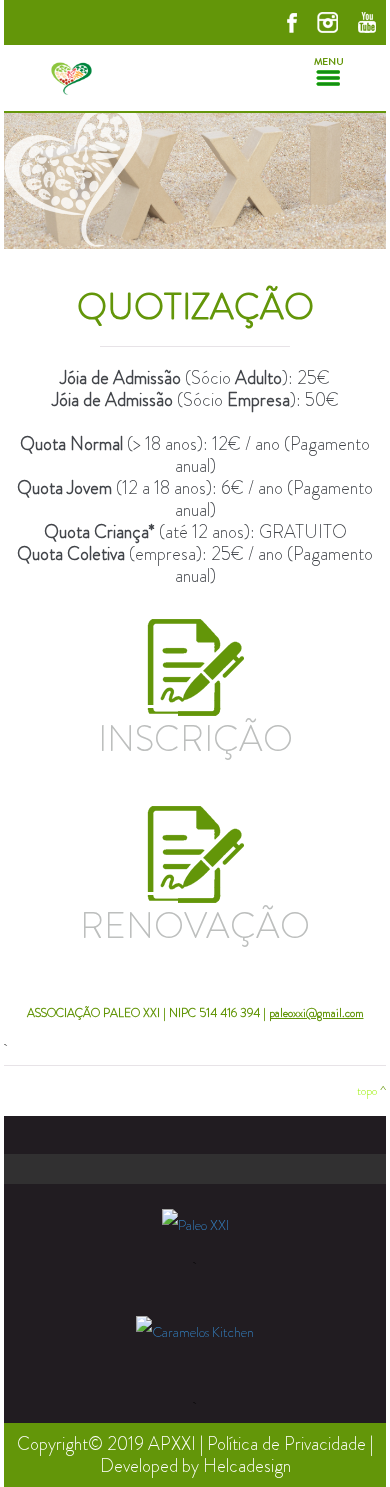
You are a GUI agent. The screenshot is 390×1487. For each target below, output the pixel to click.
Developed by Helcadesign (195, 1466)
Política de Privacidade (286, 1444)
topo (367, 1091)
